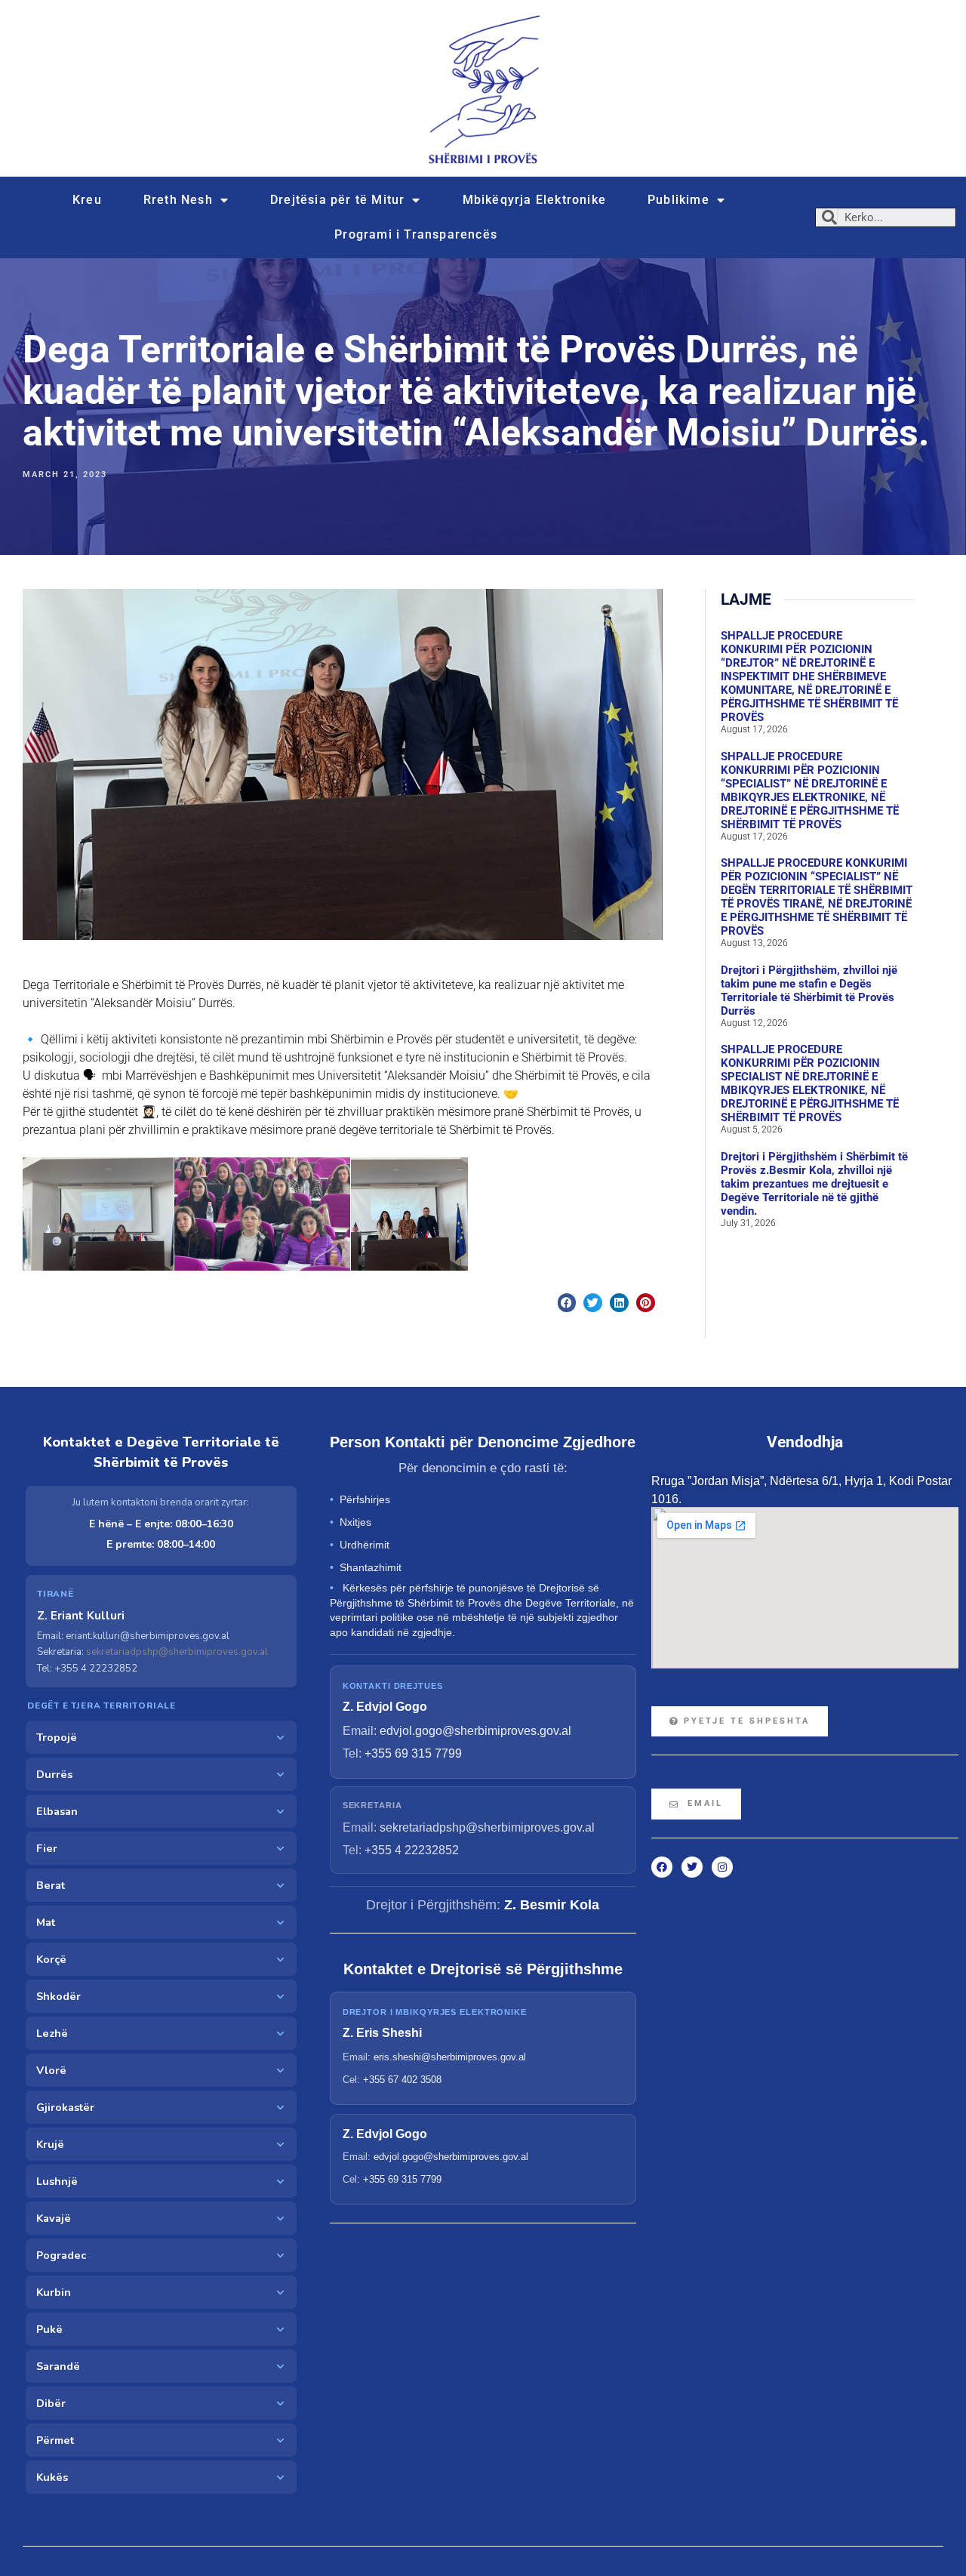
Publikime (678, 200)
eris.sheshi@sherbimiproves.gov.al (450, 2057)
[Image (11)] (98, 1214)
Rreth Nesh (178, 200)
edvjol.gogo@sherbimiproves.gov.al (475, 1731)
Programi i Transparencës (416, 234)
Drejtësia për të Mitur (337, 200)
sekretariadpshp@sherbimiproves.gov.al (177, 1652)
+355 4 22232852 (412, 1850)
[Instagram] (722, 1867)
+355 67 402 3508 (402, 2080)
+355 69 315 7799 (413, 1753)
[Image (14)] (409, 1214)
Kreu (87, 200)
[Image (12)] (262, 1214)
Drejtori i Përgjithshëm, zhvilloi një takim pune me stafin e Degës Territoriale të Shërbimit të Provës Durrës (809, 991)
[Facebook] (662, 1867)
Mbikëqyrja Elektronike (534, 200)
